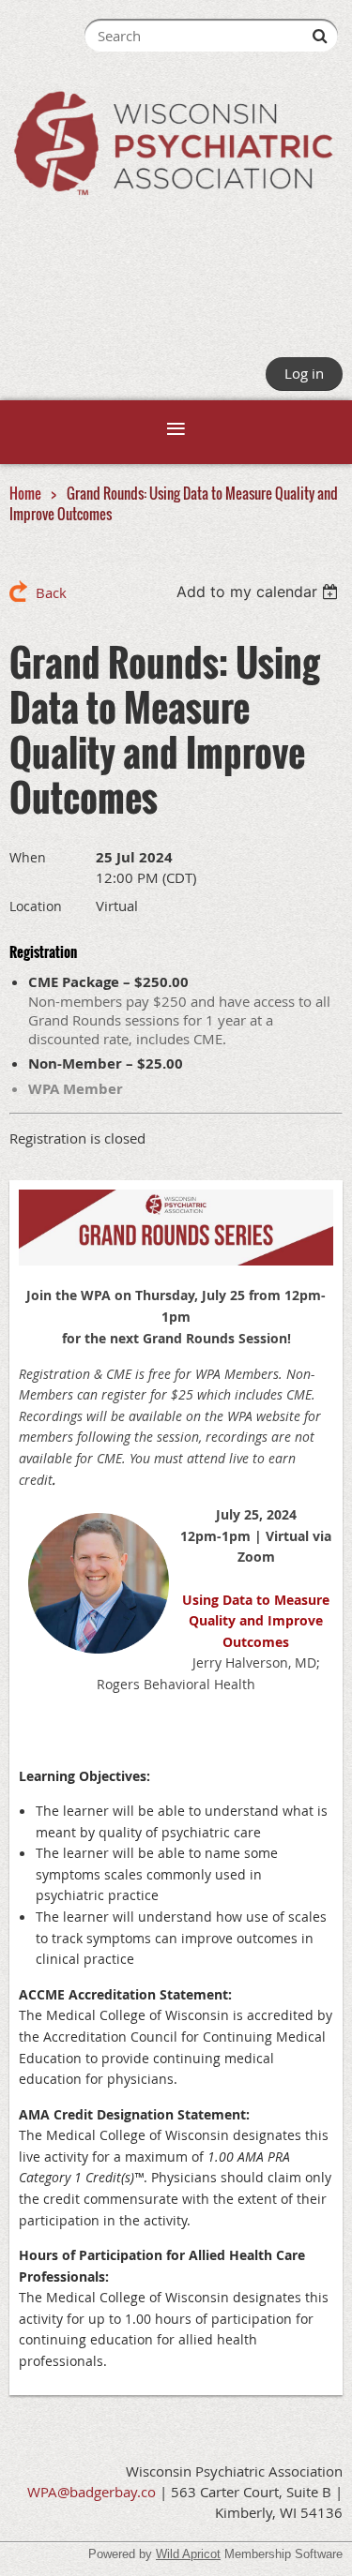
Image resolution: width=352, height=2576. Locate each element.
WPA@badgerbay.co (92, 2492)
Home (25, 493)
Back (51, 592)
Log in (304, 373)
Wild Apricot (188, 2554)
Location (36, 906)
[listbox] (260, 592)
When (28, 857)
